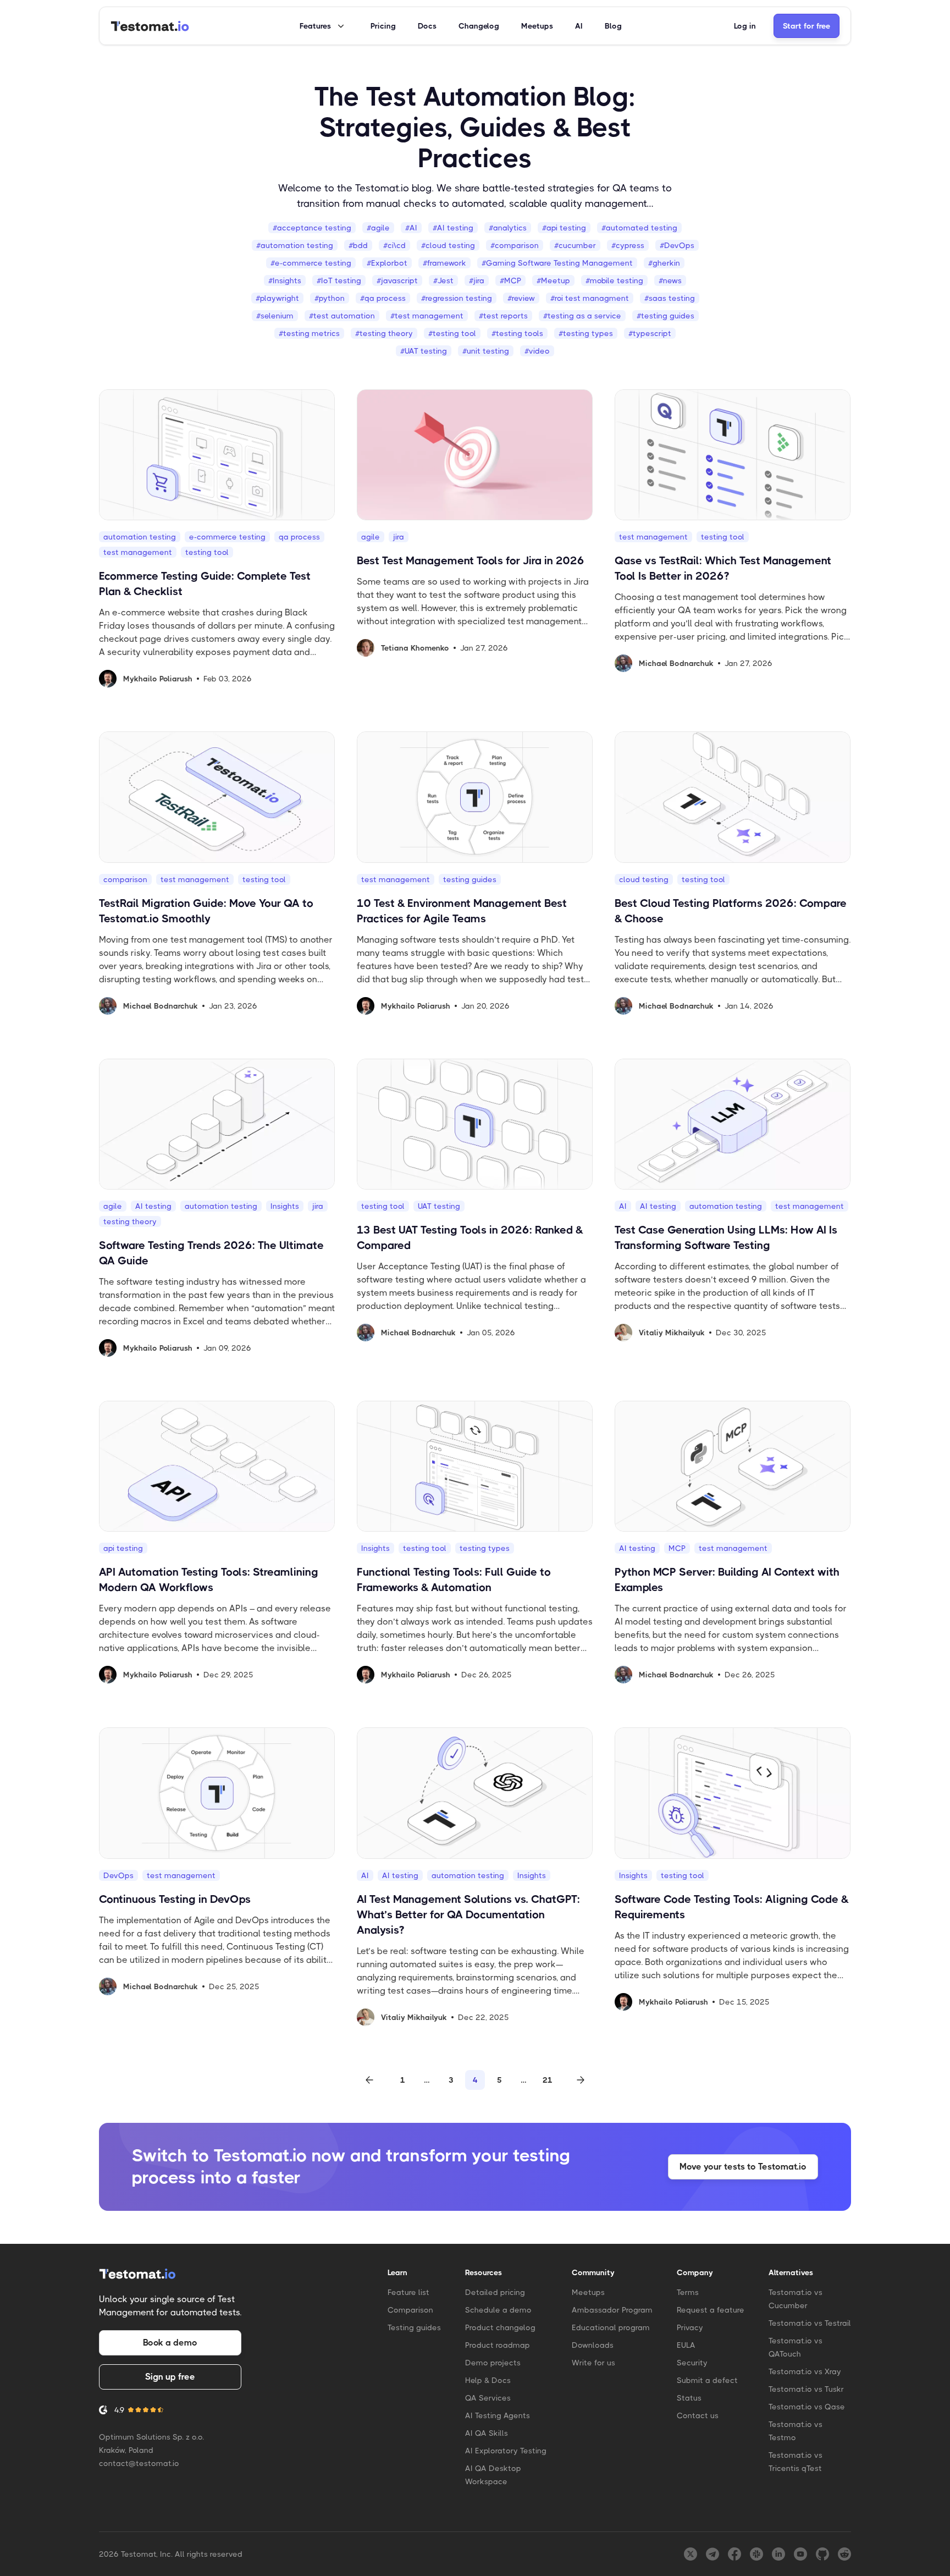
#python (330, 298)
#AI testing (453, 228)
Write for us (593, 2363)
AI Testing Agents (498, 2415)
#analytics (508, 228)
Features (315, 26)
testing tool (207, 552)
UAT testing (439, 1206)
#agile (378, 228)
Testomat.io (382, 188)
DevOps (118, 1875)
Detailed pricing (495, 2292)
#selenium (275, 316)
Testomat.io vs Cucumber (796, 2299)
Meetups (537, 26)
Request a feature (711, 2310)
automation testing (140, 537)
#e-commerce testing (311, 263)
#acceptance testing (312, 228)
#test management (427, 316)
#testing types (586, 333)
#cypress (628, 245)
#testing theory (384, 333)
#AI (411, 228)
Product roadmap (498, 2345)
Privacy (690, 2327)
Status (689, 2398)
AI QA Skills (487, 2433)
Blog (613, 26)
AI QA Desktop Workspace (493, 2475)
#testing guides (665, 316)
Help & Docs (488, 2380)
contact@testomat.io (139, 2463)
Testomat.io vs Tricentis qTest (796, 2462)
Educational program (611, 2327)
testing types (485, 1548)
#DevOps (677, 245)
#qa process (383, 298)
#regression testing (457, 298)
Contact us (698, 2415)
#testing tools (517, 333)
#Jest (443, 280)
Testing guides (414, 2327)
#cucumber (575, 245)
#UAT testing (424, 351)
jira (399, 537)
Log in (745, 26)
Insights (285, 1206)
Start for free (807, 26)
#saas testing (670, 298)
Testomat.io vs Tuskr (806, 2389)
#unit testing (486, 351)
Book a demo (170, 2343)
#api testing (564, 228)
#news (670, 280)
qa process (299, 537)
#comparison (515, 245)
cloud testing (644, 879)
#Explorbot (387, 263)
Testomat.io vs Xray (805, 2371)
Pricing (383, 26)
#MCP (510, 280)
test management (138, 552)
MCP (677, 1548)
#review (521, 298)
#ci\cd (394, 245)
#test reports (503, 316)
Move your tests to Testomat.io (743, 2167)
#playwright (277, 298)
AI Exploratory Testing (506, 2451)
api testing (123, 1548)
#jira (477, 280)
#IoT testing (339, 280)
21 (548, 2080)
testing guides (470, 879)
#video (537, 351)
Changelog (479, 26)
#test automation (342, 316)
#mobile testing (614, 280)
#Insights (285, 280)
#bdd (358, 245)
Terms (688, 2292)
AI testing (153, 1206)
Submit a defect (707, 2380)
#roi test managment (590, 298)
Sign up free (170, 2377)
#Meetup (553, 280)
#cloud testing (448, 245)
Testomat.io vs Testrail (810, 2323)
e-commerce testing (227, 537)
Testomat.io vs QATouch (796, 2347)
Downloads (593, 2345)
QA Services (488, 2398)
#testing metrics (309, 333)
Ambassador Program (612, 2310)
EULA (686, 2345)
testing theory (130, 1221)
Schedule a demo (498, 2310)
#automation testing (295, 245)
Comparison (410, 2310)
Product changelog (500, 2327)
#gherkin (664, 263)
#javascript (397, 280)
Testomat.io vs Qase (807, 2407)
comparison (125, 879)
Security (692, 2363)
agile (371, 537)
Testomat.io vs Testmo (796, 2431)
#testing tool (452, 333)
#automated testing (639, 228)
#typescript (650, 333)
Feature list (408, 2292)
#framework (444, 263)
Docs (427, 26)
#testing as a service (582, 316)
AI (579, 26)
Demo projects (493, 2363)
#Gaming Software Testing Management (557, 263)
